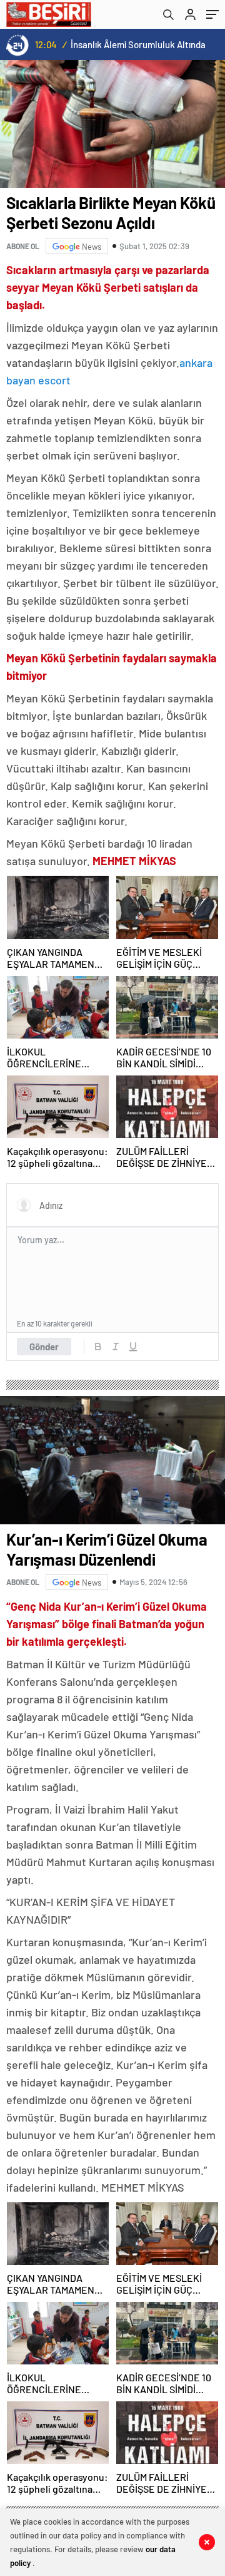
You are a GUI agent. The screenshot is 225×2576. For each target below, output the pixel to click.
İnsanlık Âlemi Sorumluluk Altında (138, 44)
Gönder (44, 1347)
